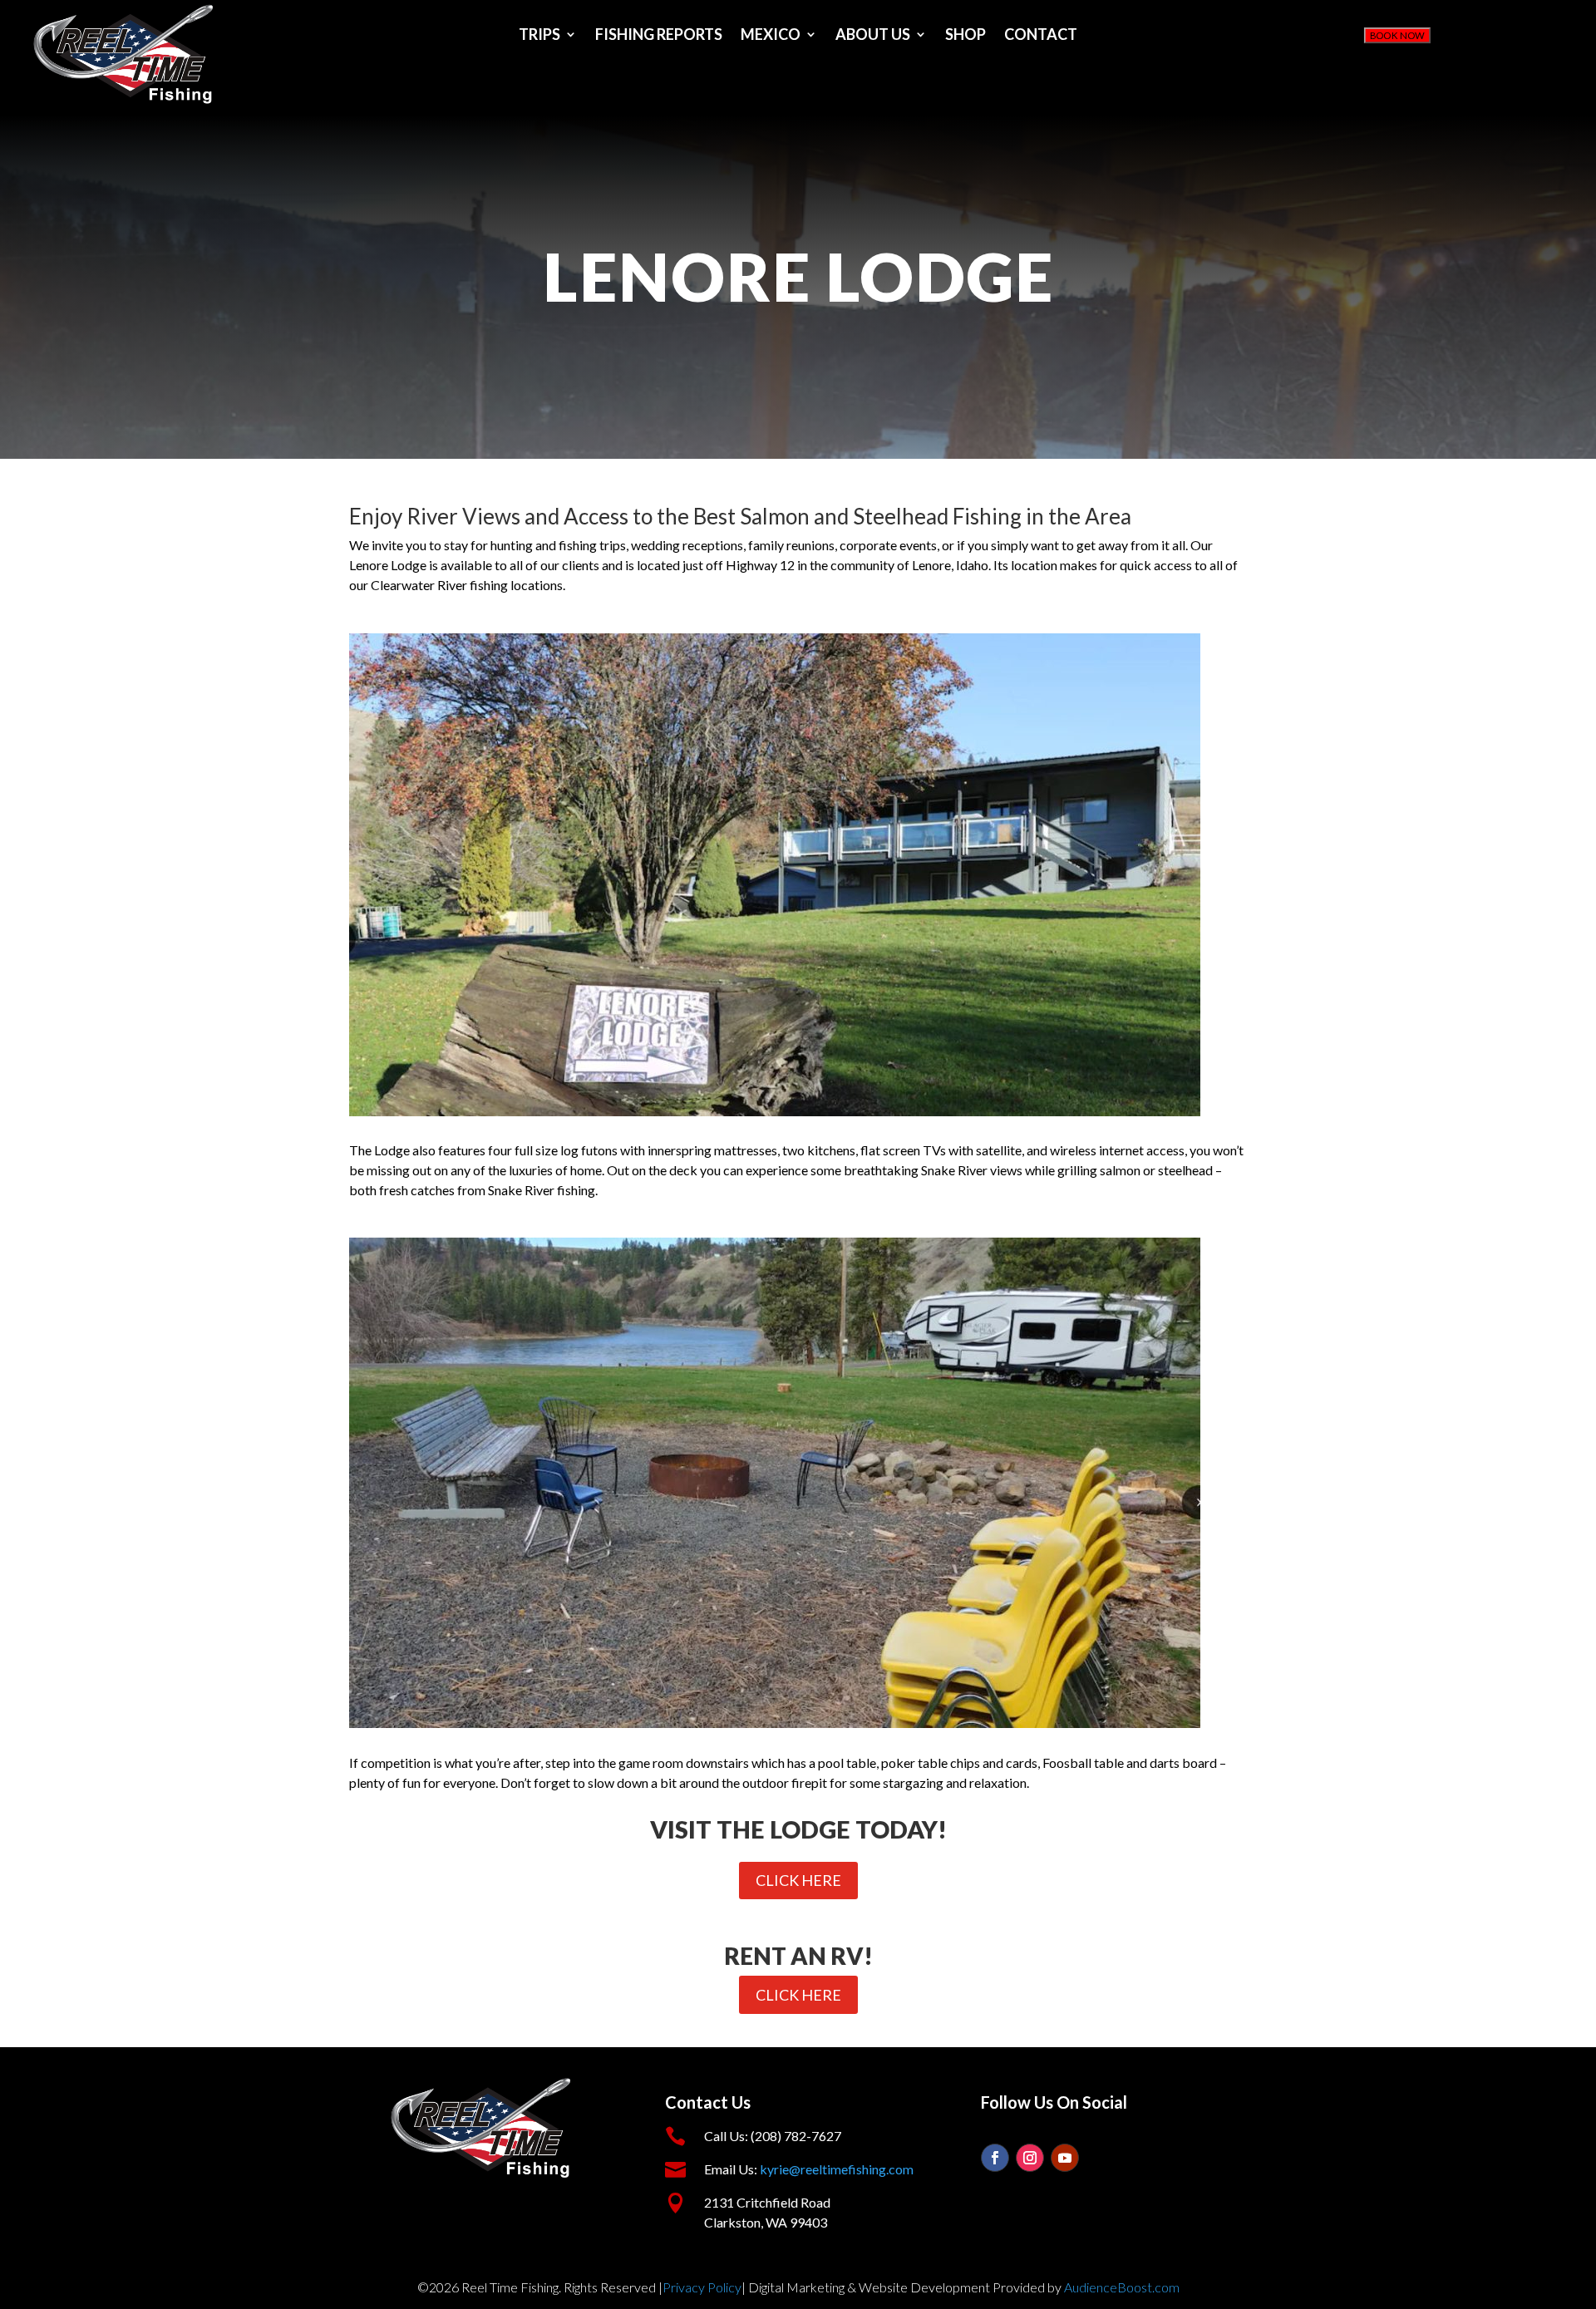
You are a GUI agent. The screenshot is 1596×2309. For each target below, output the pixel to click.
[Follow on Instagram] (1030, 2158)
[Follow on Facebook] (995, 2158)
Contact (1041, 36)
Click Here (798, 1880)
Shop (965, 36)
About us (873, 36)
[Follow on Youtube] (1065, 2158)
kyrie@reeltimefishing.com (837, 2169)
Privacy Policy (702, 2287)
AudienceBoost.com (1122, 2287)
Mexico (771, 36)
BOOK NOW (1397, 36)
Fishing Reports (659, 36)
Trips (539, 36)
